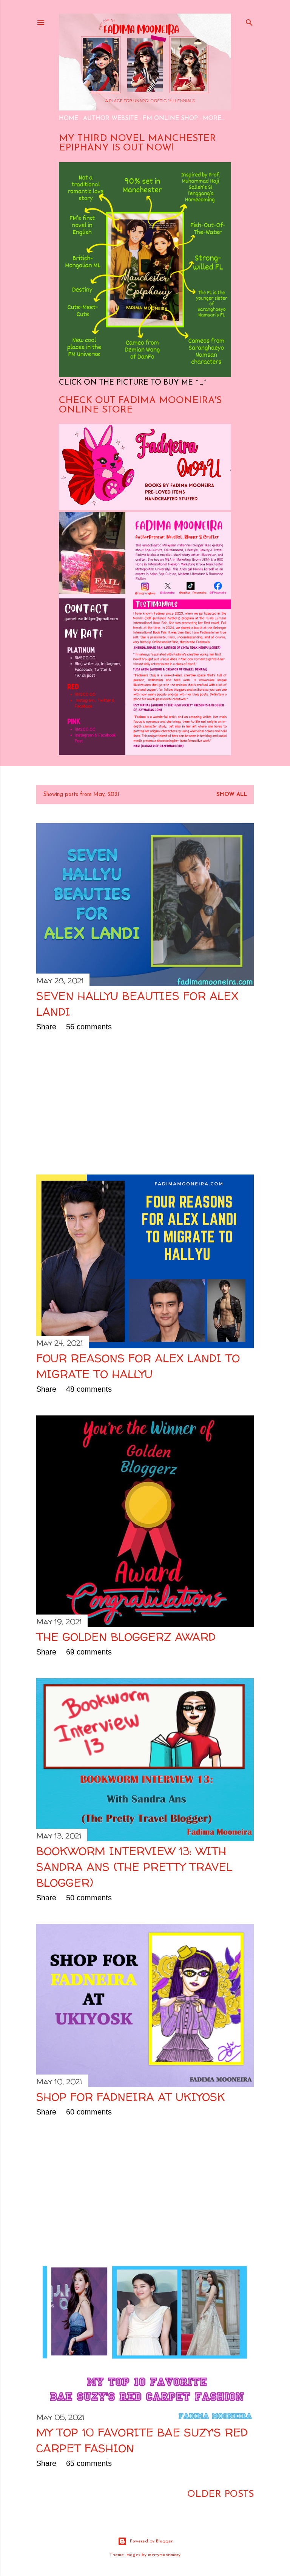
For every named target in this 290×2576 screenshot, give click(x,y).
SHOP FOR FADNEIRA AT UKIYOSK (131, 2097)
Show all (232, 795)
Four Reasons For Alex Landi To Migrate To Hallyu (138, 1366)
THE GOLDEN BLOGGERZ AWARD (126, 1637)
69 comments (89, 1652)
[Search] (249, 21)
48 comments (89, 1389)
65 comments (89, 2463)
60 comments (89, 2112)
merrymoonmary (164, 2555)
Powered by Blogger (151, 2541)
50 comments (89, 1898)
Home (69, 118)
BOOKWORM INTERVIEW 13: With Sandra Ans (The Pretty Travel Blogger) (134, 1867)
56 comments (89, 1027)
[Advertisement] (145, 1103)
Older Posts (221, 2494)
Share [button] (46, 1027)
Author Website (110, 118)
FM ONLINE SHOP (170, 118)
